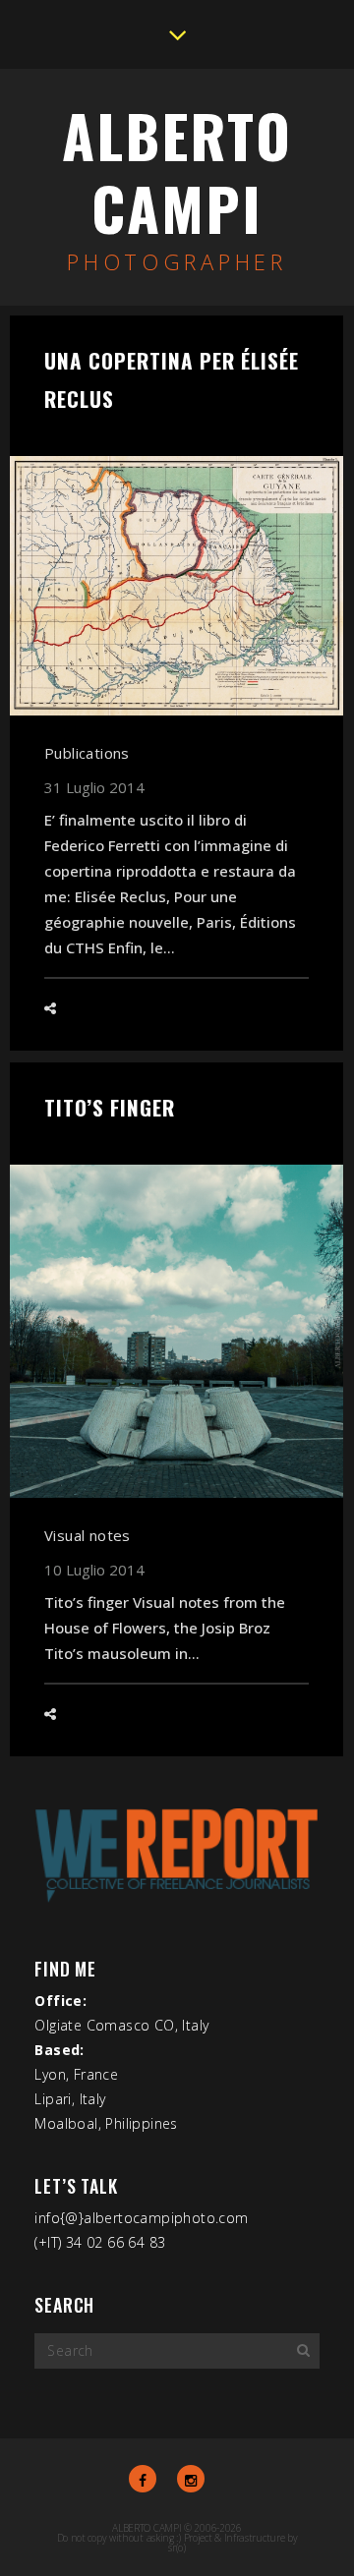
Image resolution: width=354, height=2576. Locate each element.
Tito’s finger (110, 1107)
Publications (87, 753)
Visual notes (88, 1535)
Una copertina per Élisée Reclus (172, 379)
